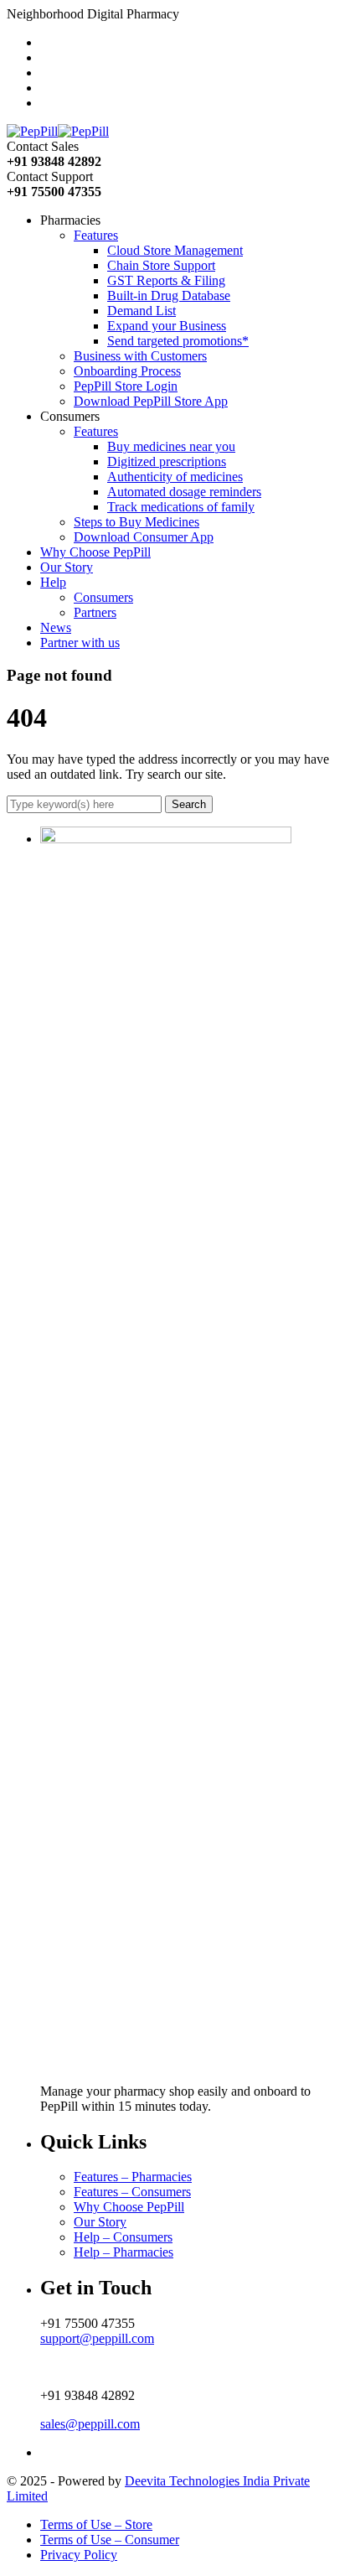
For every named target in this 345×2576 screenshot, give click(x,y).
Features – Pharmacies (133, 2177)
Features (96, 235)
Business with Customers (140, 356)
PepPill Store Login (126, 386)
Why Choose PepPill (129, 2207)
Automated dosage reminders (184, 492)
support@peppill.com (97, 2338)
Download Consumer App (144, 537)
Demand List (142, 311)
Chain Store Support (161, 265)
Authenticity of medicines (175, 477)
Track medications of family (181, 507)
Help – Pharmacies (124, 2252)
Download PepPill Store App (151, 401)
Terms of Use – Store (96, 2524)
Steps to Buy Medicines (136, 522)
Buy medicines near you (171, 446)
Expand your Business (167, 326)
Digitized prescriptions (167, 461)
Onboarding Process (127, 371)
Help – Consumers (123, 2237)
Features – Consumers (132, 2192)
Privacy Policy (79, 2555)
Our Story (100, 2222)
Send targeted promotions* (178, 341)
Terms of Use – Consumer (110, 2540)
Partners (95, 612)
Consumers (103, 597)
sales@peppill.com (90, 2424)
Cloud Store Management (175, 250)
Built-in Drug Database (169, 295)
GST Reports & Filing (166, 280)
